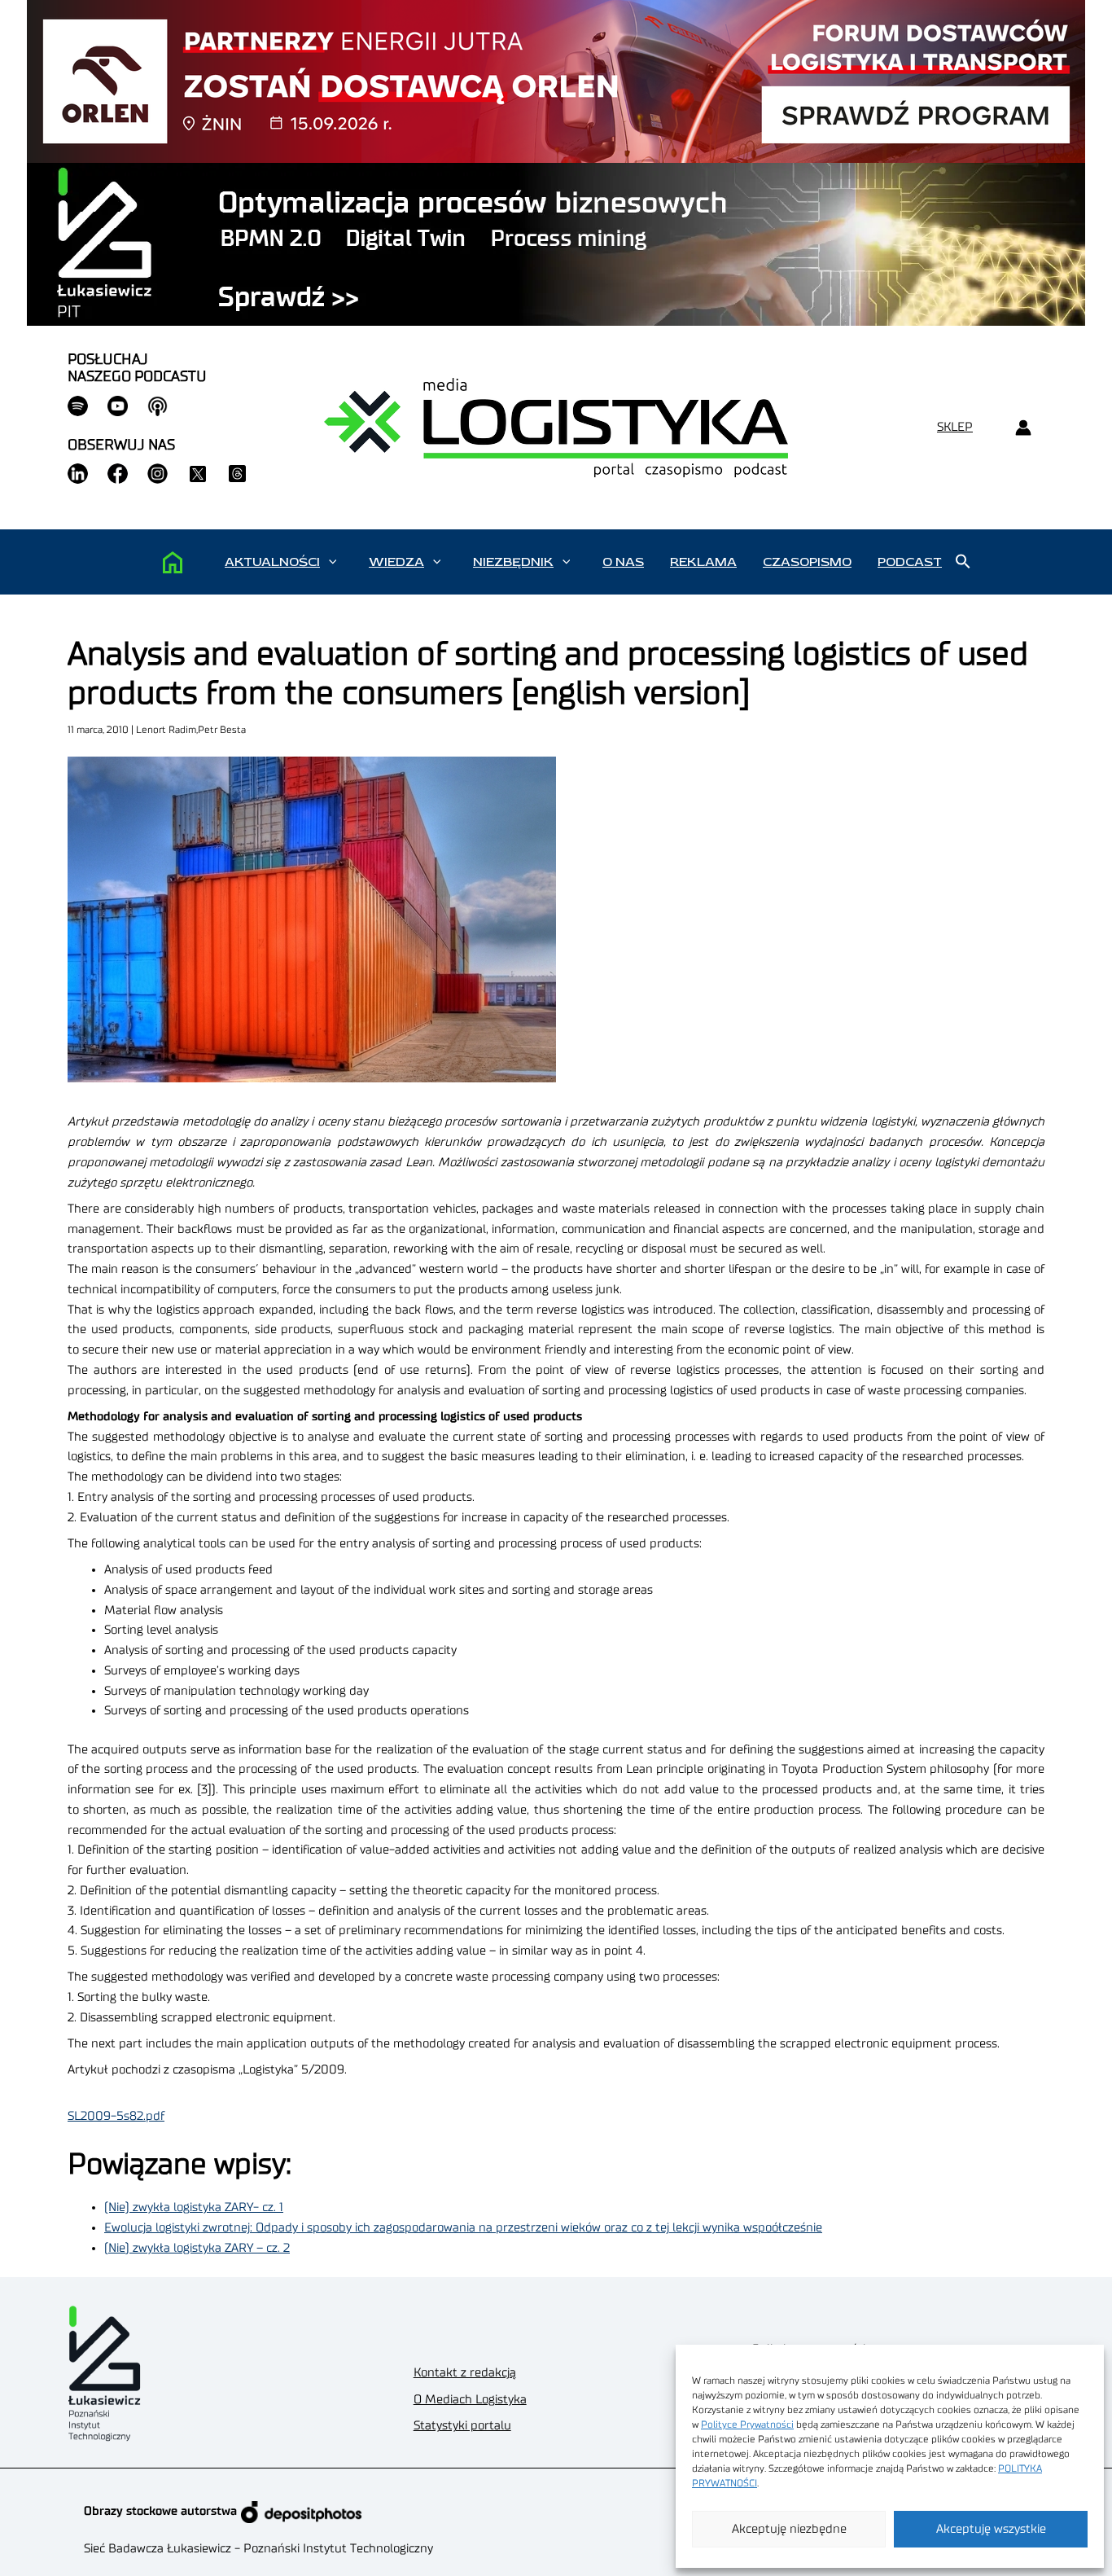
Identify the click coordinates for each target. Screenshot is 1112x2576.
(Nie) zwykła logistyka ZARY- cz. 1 (194, 2207)
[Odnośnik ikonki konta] (1023, 428)
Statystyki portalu (462, 2426)
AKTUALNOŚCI (272, 562)
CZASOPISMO (807, 562)
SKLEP (955, 427)
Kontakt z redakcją (465, 2373)
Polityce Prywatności (747, 2425)
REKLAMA (703, 562)
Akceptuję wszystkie (991, 2529)
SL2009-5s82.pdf (116, 2116)
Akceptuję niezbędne (789, 2529)
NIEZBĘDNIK (513, 562)
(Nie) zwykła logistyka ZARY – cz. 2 (197, 2248)
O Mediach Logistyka (470, 2400)
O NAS (623, 562)
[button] (333, 562)
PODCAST (910, 562)
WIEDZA (396, 562)
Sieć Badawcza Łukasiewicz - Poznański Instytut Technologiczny (258, 2549)
